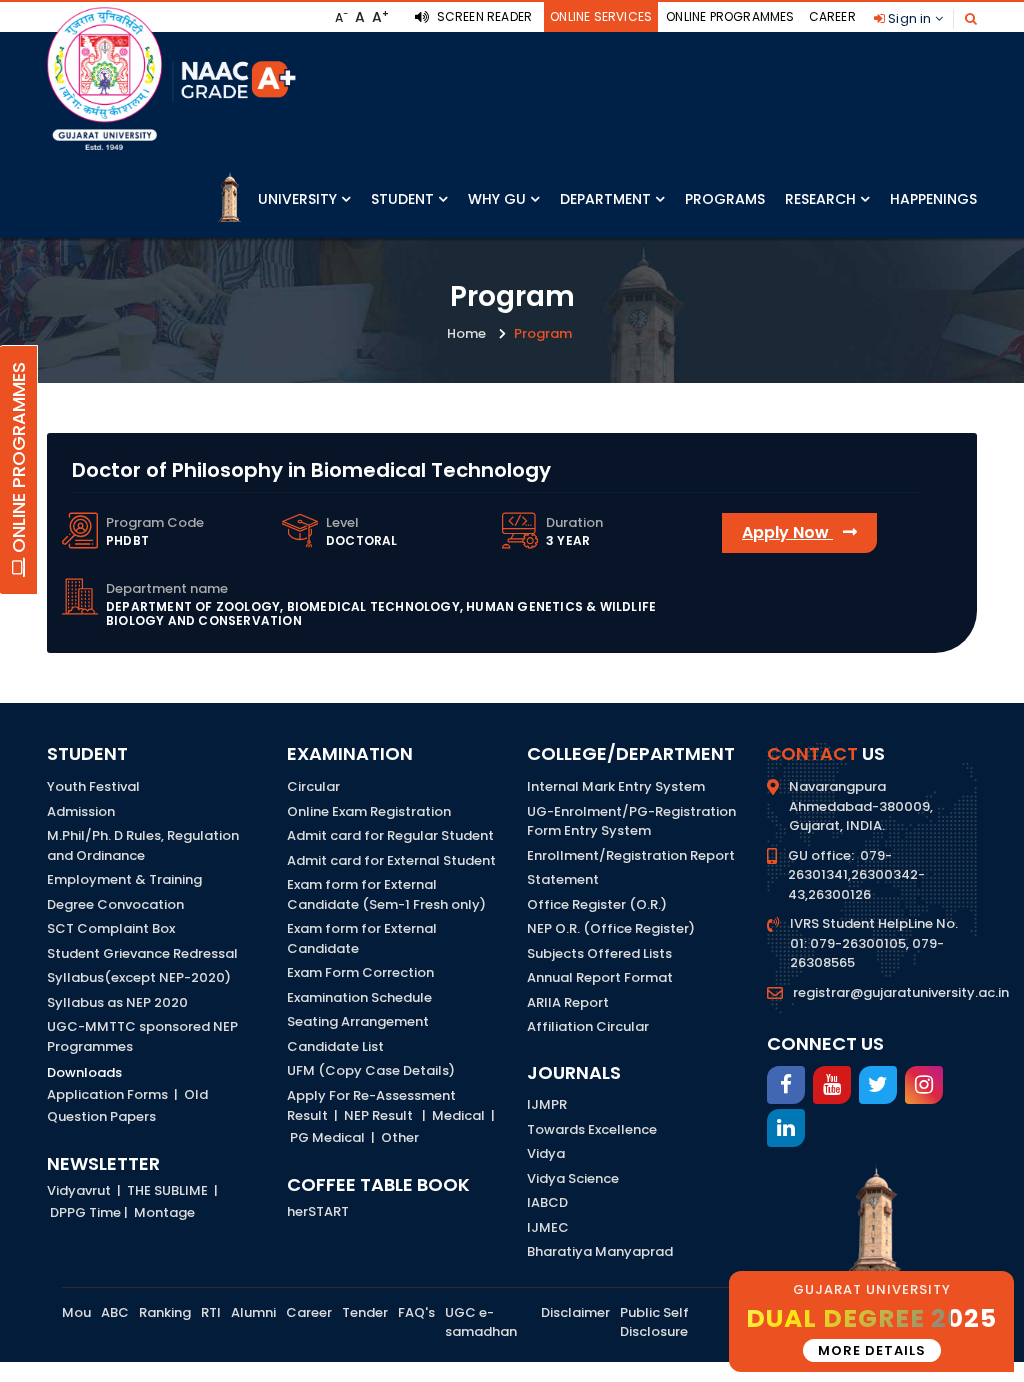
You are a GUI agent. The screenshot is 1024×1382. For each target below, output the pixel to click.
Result (307, 1115)
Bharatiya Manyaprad (600, 1251)
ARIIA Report (568, 1002)
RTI (211, 1312)
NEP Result (378, 1115)
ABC (115, 1312)
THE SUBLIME (167, 1190)
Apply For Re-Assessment (371, 1095)
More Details (872, 1350)
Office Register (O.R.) (597, 904)
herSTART (318, 1211)
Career (832, 16)
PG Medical (327, 1137)
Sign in (910, 18)
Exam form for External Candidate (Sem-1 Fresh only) (386, 894)
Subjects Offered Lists (599, 953)
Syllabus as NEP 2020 (117, 1002)
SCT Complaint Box (111, 928)
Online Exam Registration (369, 811)
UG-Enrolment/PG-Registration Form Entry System (631, 821)
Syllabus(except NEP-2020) (139, 977)
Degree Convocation (115, 904)
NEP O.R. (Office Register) (611, 928)
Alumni (253, 1312)
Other (400, 1137)
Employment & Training (124, 879)
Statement (563, 879)
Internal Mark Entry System (616, 786)
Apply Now (787, 532)
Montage (164, 1212)
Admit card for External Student (391, 860)
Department (605, 199)
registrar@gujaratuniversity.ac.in (901, 992)
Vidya (546, 1153)
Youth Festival (93, 786)
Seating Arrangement (358, 1021)
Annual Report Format (600, 977)
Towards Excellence (592, 1129)
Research (820, 199)
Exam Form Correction (360, 972)
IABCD (547, 1202)
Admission (81, 811)
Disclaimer (575, 1312)
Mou (76, 1312)
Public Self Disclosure (654, 1322)
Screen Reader (482, 16)
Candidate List (335, 1046)
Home (466, 333)
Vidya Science (573, 1178)
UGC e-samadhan (481, 1322)
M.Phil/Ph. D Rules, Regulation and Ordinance (143, 845)
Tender (365, 1312)
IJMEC (548, 1227)
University (297, 199)
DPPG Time (85, 1212)
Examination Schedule (359, 997)
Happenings (933, 199)
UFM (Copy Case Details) (371, 1070)
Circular (313, 786)
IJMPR (547, 1104)
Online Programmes (730, 16)
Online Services (601, 16)
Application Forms (107, 1094)
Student (402, 199)
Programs (725, 199)
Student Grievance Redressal (142, 953)
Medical (458, 1115)
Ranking (165, 1312)
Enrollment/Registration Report (631, 855)
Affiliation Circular (588, 1026)
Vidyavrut (79, 1190)
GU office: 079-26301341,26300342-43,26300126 (856, 875)
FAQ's (416, 1312)
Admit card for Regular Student (390, 835)
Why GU (497, 199)
